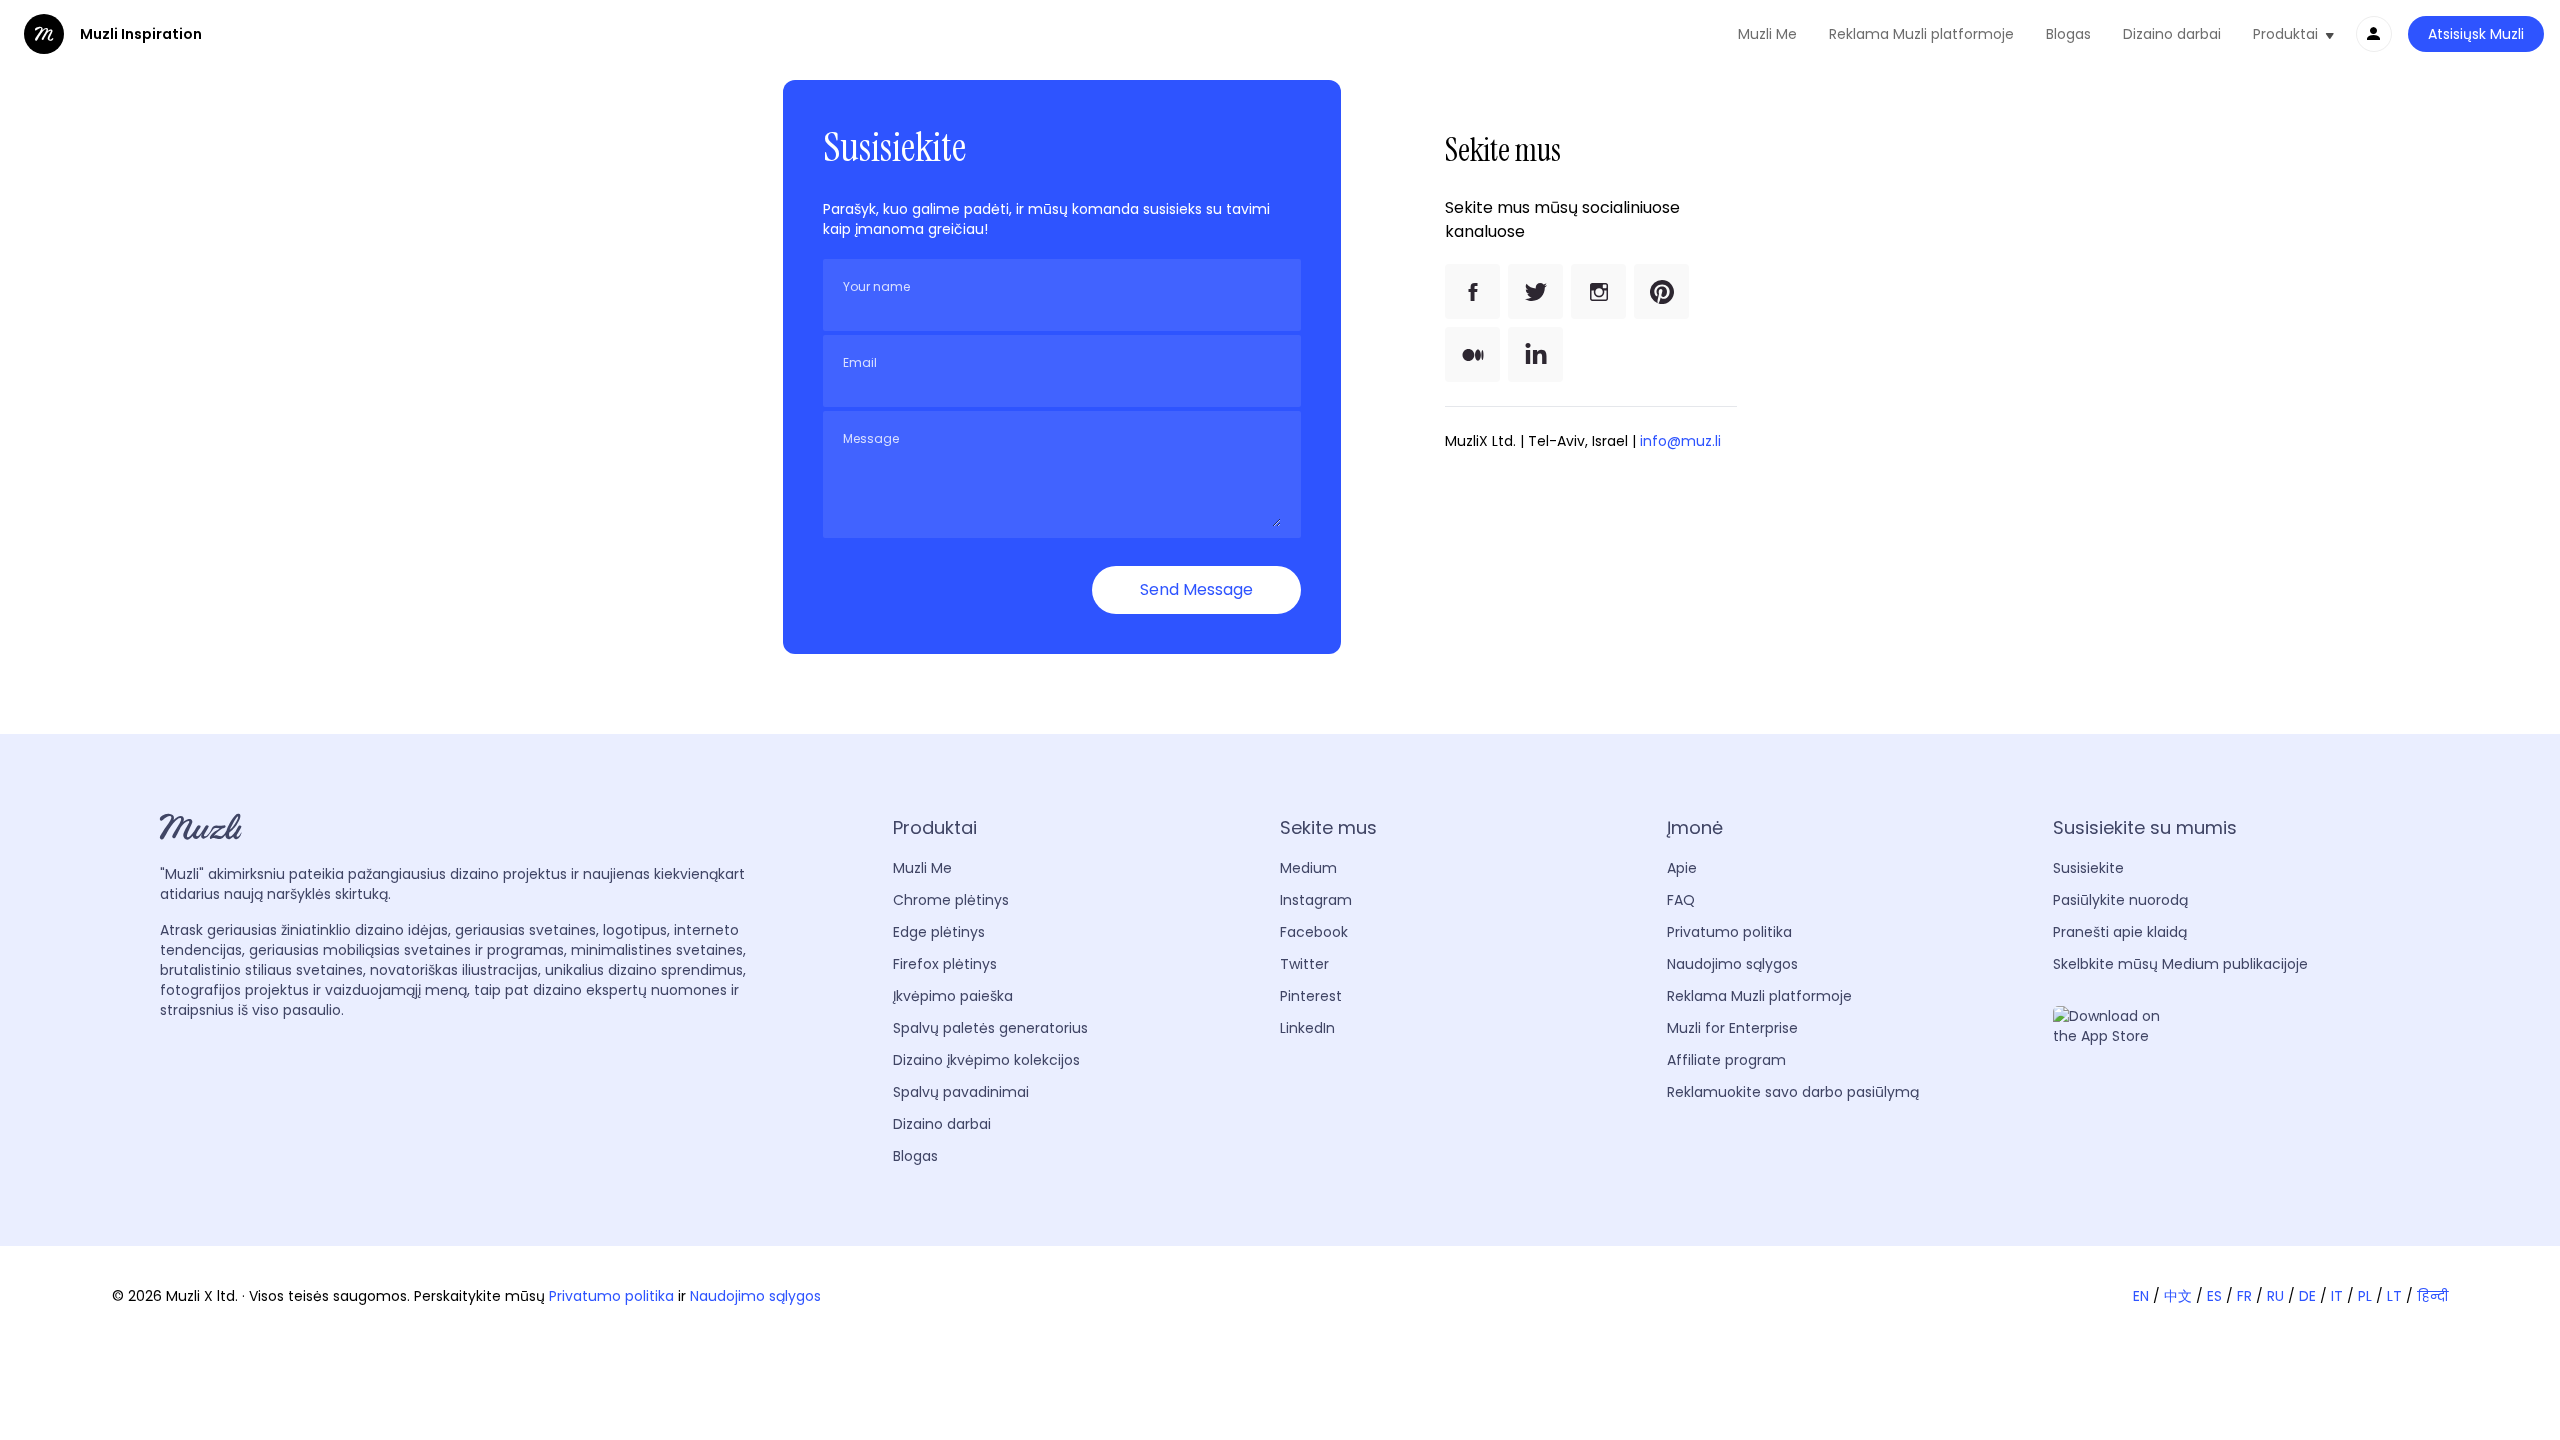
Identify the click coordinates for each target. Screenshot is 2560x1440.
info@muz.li (1680, 441)
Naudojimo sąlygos (1732, 964)
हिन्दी (2432, 1296)
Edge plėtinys (939, 932)
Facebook (1314, 932)
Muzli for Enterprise (1732, 1028)
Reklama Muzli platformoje (1921, 34)
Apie (1682, 868)
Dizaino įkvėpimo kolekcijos (986, 1060)
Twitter (1304, 964)
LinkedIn (1307, 1028)
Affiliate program (1726, 1060)
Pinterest (1311, 996)
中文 (2178, 1296)
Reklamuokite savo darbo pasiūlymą (1793, 1092)
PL (2365, 1296)
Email (860, 363)
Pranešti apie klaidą (2120, 932)
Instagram (1316, 900)
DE (2307, 1296)
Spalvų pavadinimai (961, 1092)
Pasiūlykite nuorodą (2120, 900)
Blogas (2068, 34)
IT (2337, 1296)
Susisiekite (2088, 868)
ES (2214, 1296)
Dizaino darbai (2172, 34)
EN (2141, 1296)
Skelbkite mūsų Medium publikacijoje (2180, 964)
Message (871, 439)
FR (2244, 1296)
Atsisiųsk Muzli (2476, 34)
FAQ (1681, 900)
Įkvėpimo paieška (953, 996)
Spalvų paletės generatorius (990, 1028)
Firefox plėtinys (945, 964)
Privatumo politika (1729, 932)
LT (2394, 1296)
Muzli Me (1767, 34)
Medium (1308, 868)
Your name (876, 287)
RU (2275, 1296)
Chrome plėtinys (951, 900)
